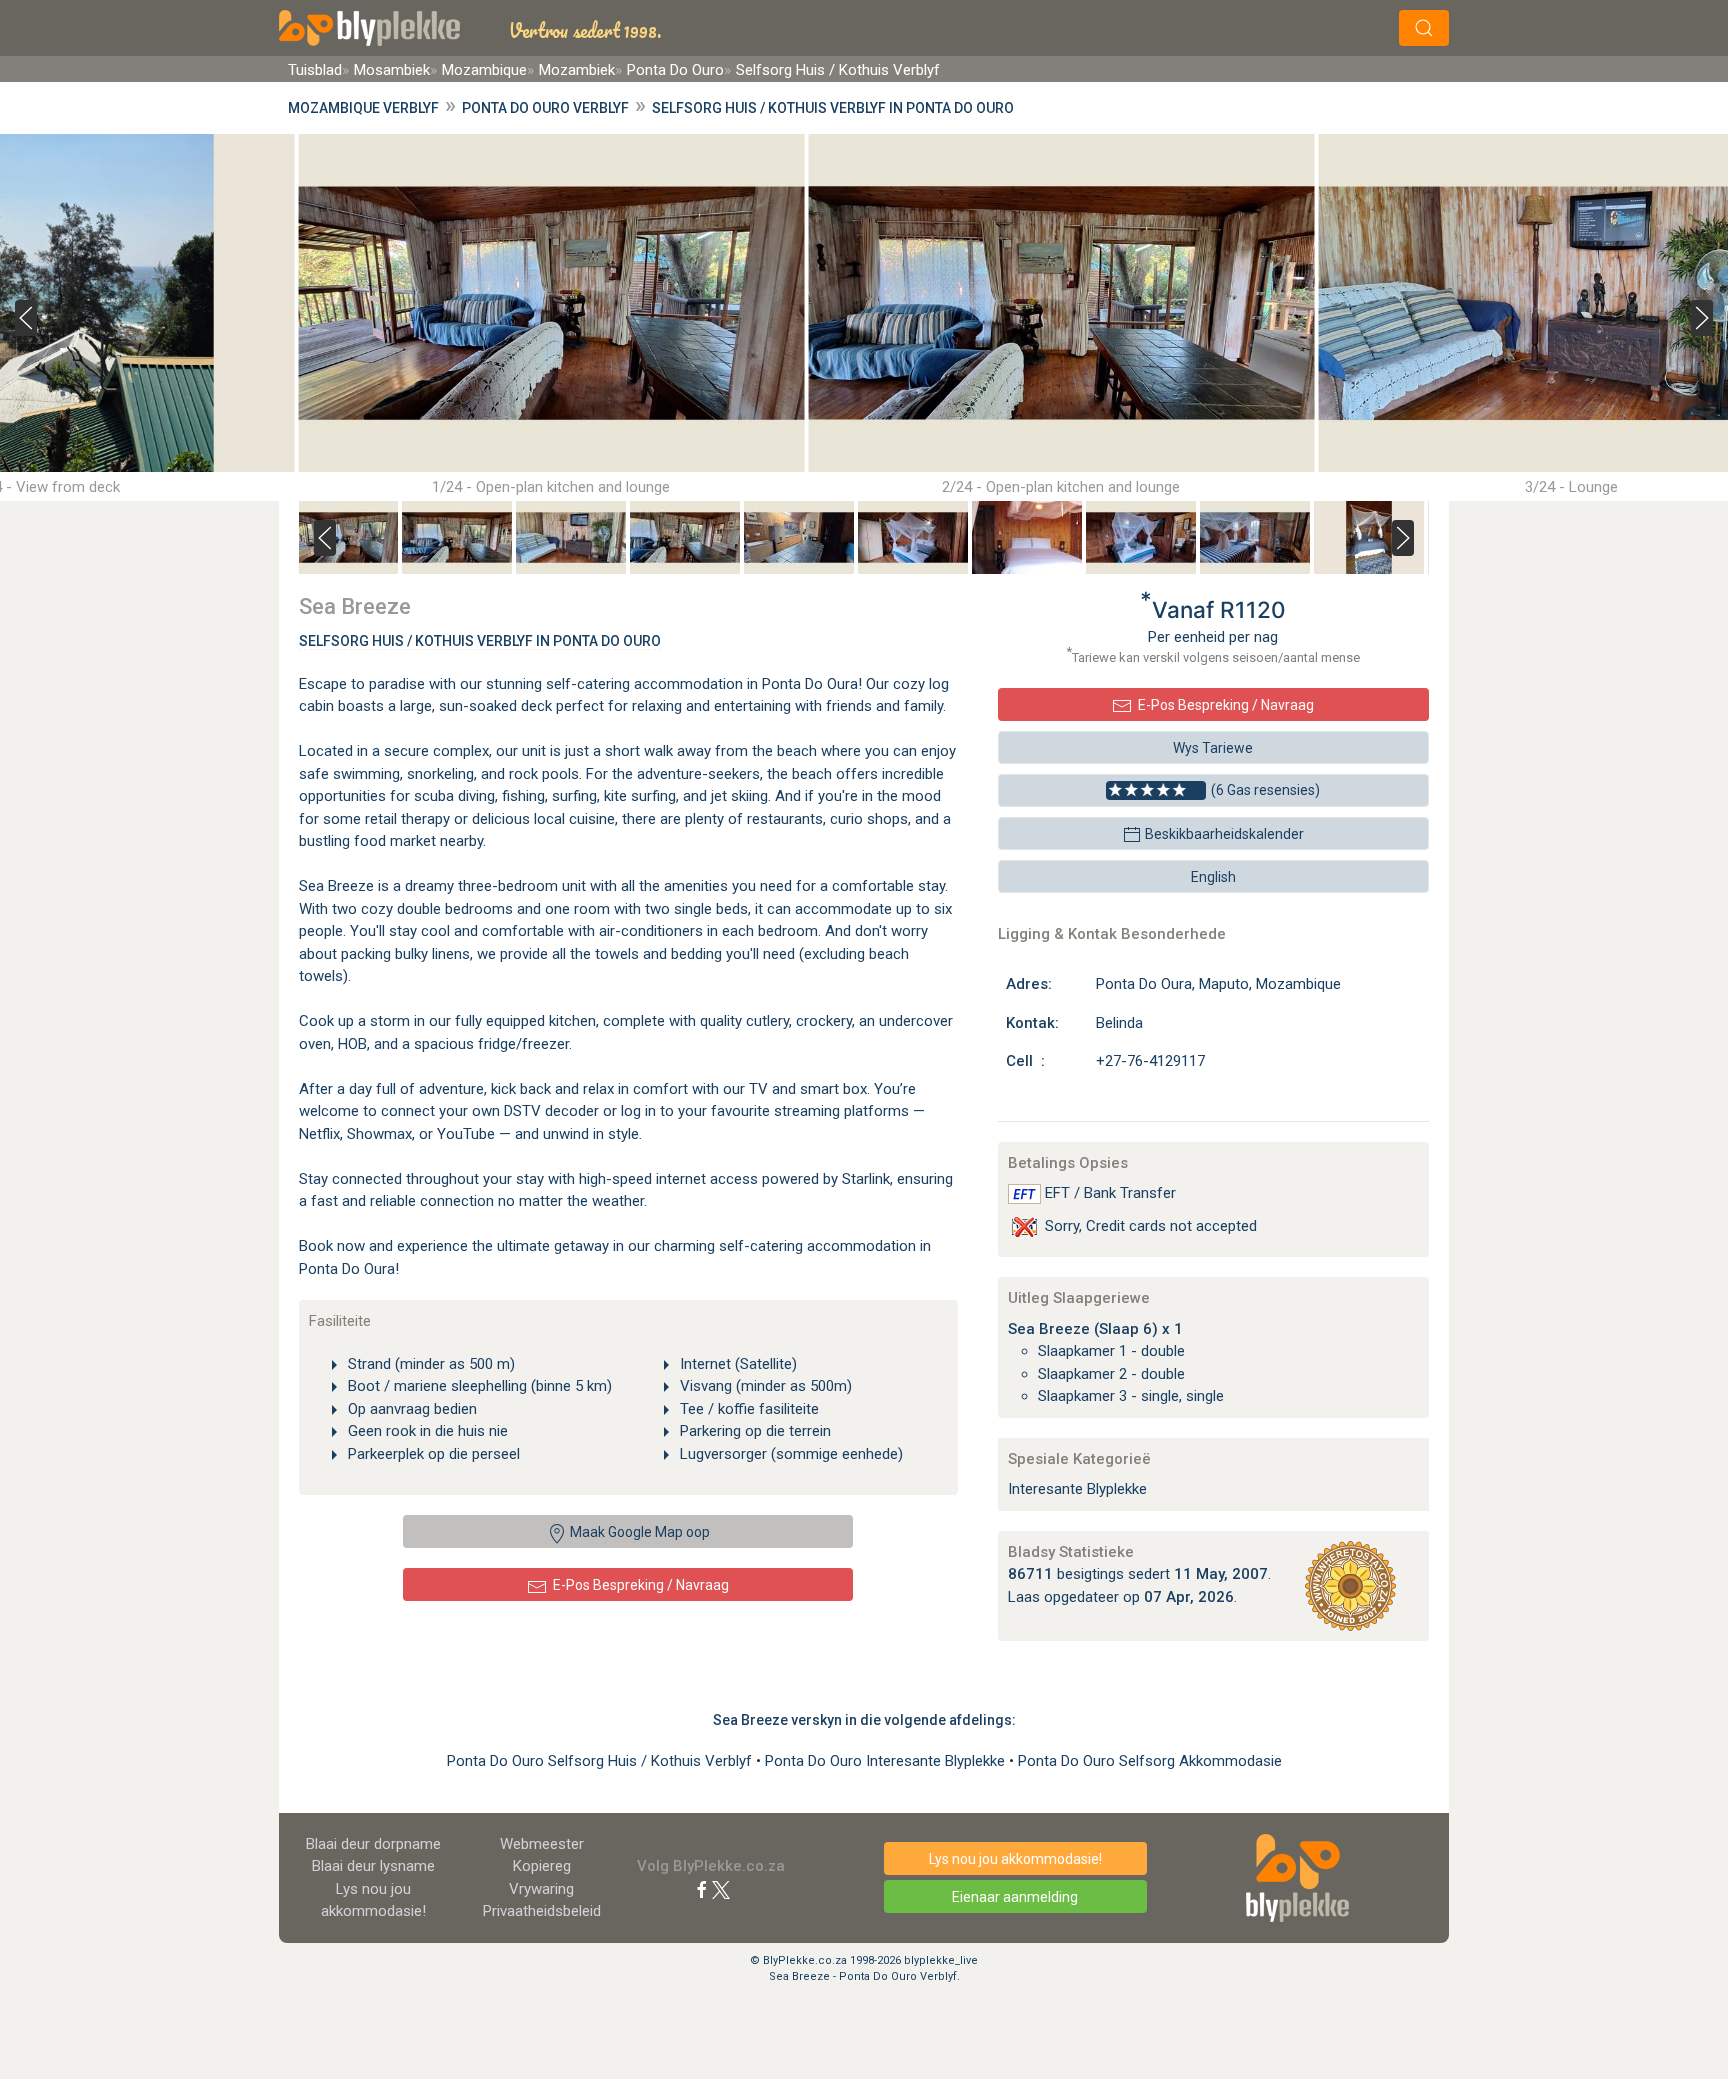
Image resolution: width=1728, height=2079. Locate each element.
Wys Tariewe (1213, 748)
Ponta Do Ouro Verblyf (545, 108)
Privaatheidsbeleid (542, 1911)
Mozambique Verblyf (363, 108)
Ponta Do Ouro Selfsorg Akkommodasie (1150, 1761)
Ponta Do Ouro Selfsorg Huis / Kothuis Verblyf (601, 1761)
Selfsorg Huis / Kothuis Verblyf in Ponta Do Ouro (833, 108)
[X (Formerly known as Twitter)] (721, 1889)
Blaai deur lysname (373, 1866)
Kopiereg (542, 1866)
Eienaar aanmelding (1015, 1897)
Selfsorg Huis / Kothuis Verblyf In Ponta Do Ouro (480, 641)
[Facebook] (702, 1889)
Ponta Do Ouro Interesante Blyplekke (887, 1761)
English (1213, 877)
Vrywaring (541, 1889)
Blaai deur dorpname (373, 1844)
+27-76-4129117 (1150, 1061)
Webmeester (542, 1844)
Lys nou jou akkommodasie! (1015, 1859)
